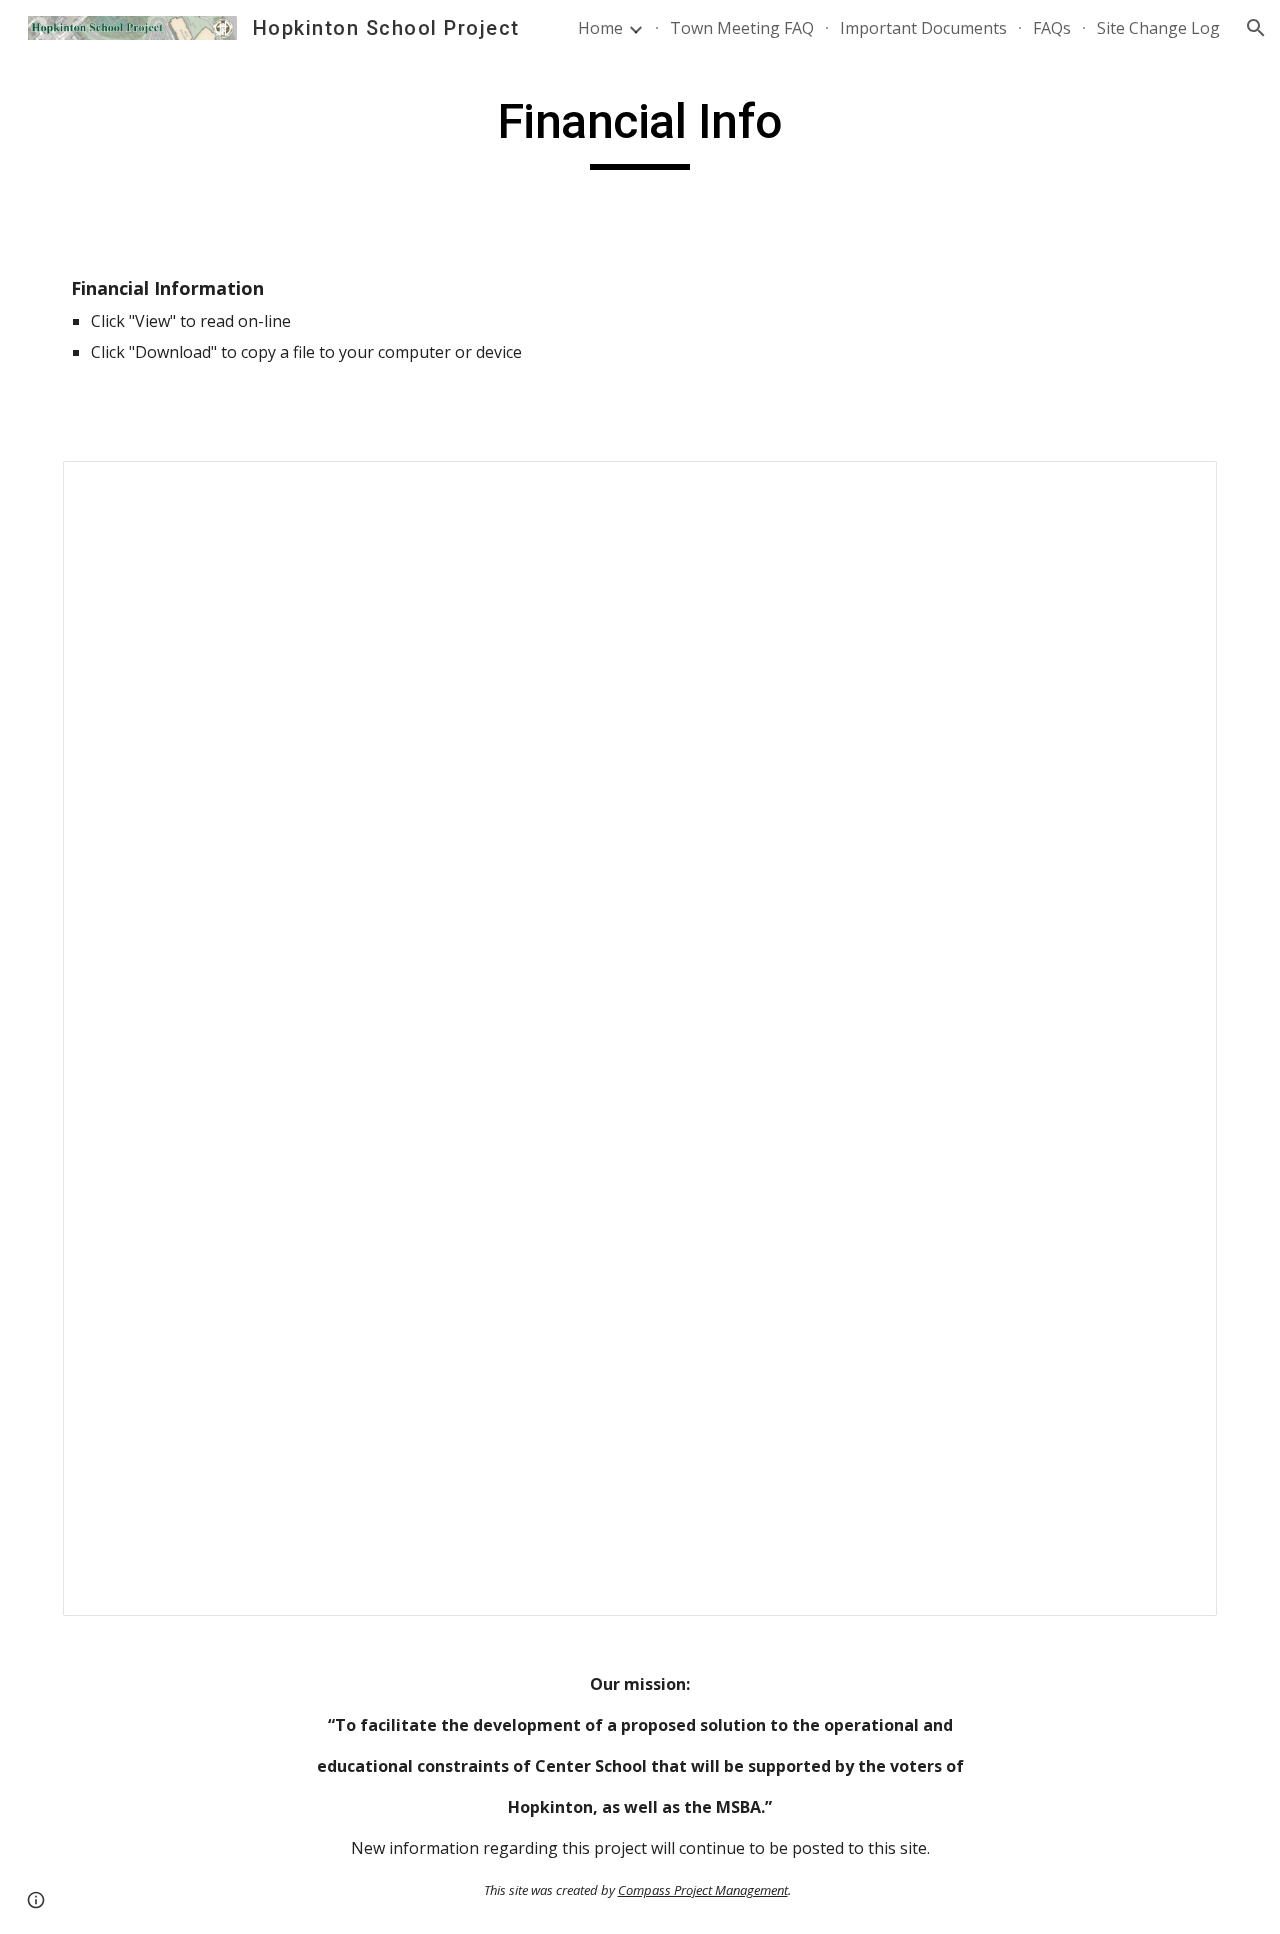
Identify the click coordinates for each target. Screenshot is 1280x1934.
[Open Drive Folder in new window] (1179, 487)
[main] (640, 131)
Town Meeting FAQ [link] (742, 28)
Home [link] (600, 28)
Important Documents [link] (923, 28)
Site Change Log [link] (1158, 28)
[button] (1256, 28)
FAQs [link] (1052, 28)
